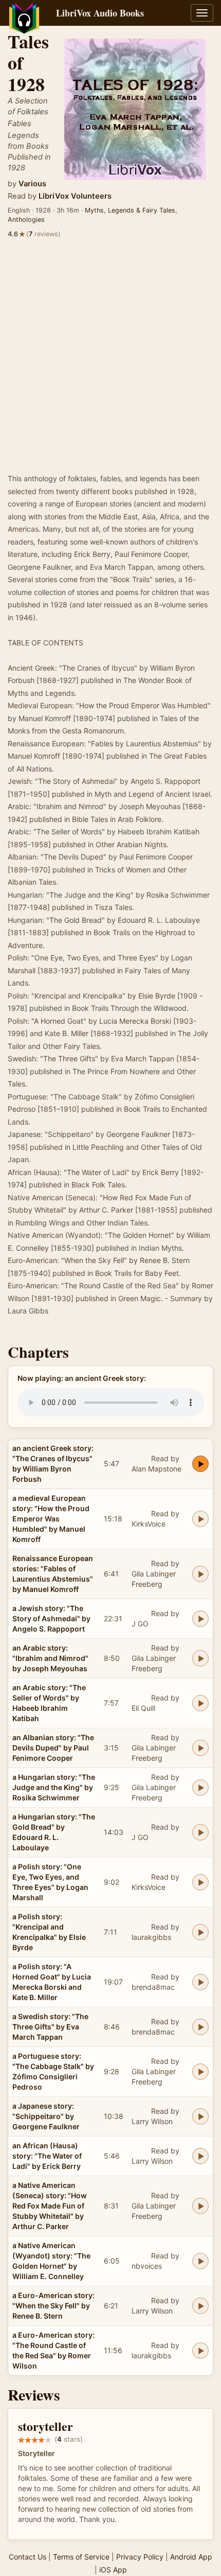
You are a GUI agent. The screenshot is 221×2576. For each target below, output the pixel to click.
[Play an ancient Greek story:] (200, 1464)
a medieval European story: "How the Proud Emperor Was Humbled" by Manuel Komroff (51, 1519)
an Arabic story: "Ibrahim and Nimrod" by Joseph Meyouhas (50, 1658)
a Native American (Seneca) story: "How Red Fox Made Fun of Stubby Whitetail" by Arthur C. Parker (50, 2206)
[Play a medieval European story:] (200, 1519)
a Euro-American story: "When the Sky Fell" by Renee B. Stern (53, 2306)
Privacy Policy (140, 2557)
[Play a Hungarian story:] (200, 1788)
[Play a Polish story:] (200, 1882)
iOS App (113, 2570)
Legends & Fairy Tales (142, 210)
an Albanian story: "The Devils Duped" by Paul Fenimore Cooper (53, 1748)
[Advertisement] (110, 357)
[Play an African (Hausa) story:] (200, 2156)
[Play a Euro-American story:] (200, 2306)
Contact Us (27, 2557)
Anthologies (26, 220)
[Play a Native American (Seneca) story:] (200, 2206)
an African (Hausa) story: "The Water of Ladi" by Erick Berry (47, 2156)
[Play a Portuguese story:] (200, 2072)
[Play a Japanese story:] (200, 2116)
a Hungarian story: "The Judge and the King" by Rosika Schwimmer (54, 1787)
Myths (94, 210)
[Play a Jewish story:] (200, 1619)
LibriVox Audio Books (100, 13)
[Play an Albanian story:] (200, 1748)
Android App (191, 2557)
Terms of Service (81, 2557)
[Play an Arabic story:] (200, 1658)
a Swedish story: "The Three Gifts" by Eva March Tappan (50, 2027)
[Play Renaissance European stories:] (200, 1574)
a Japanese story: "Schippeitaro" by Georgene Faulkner (46, 2116)
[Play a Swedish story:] (200, 2027)
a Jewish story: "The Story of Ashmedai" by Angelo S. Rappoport (51, 1618)
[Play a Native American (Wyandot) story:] (200, 2261)
